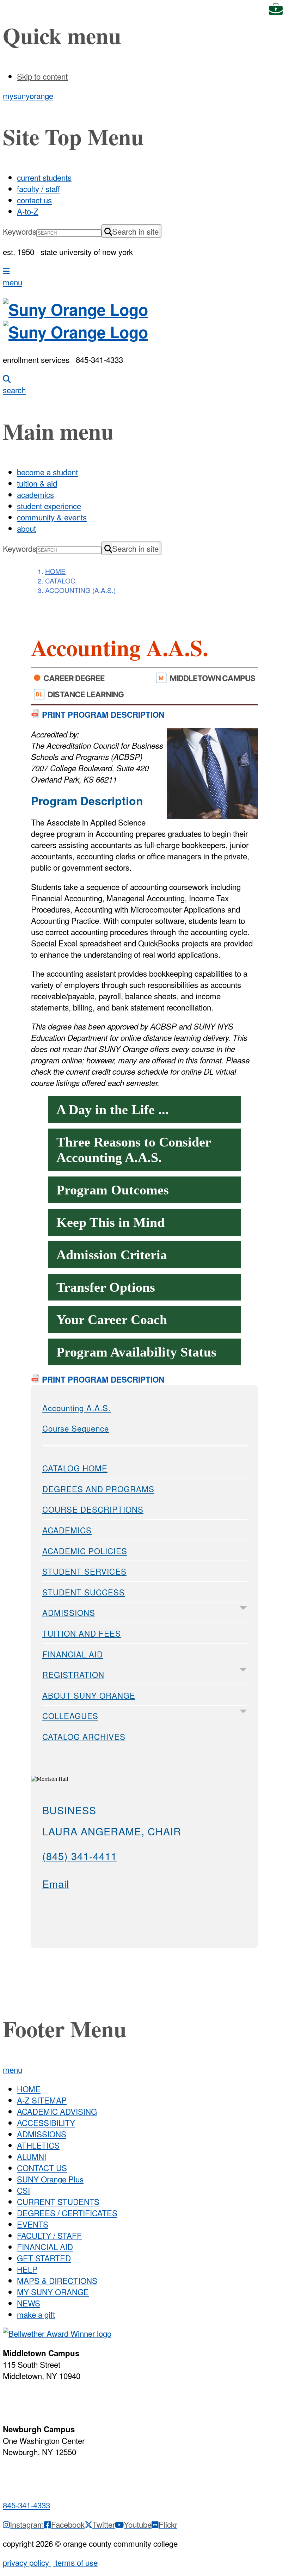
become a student (47, 472)
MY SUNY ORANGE (53, 2292)
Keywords (20, 231)
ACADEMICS (67, 1530)
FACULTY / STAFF (49, 2235)
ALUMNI (32, 2156)
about (26, 528)
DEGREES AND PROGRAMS (98, 1489)
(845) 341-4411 (80, 1856)
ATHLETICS (38, 2145)
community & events (52, 517)
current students (44, 177)
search (14, 390)
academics (35, 494)
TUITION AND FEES (82, 1633)
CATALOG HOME (75, 1468)
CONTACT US (42, 2168)
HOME (29, 2089)
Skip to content (42, 76)
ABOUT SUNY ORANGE (89, 1695)
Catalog (60, 580)
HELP (27, 2269)
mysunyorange (28, 95)
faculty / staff (38, 189)
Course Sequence (76, 1428)
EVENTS (33, 2224)
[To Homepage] (144, 321)
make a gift (36, 2314)
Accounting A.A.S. (76, 1408)
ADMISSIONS (69, 1612)
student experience (49, 506)
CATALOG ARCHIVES (84, 1736)
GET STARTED (44, 2258)
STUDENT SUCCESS (84, 1592)
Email (56, 1883)
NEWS (29, 2303)
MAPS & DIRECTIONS (57, 2280)
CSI (23, 2190)
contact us (34, 200)
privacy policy (27, 2562)
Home (55, 571)
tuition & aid (37, 483)
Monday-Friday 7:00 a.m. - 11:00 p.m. (40, 2398)
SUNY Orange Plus (50, 2179)
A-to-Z (28, 211)
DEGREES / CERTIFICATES (67, 2213)
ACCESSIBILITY (46, 2123)
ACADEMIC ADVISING (57, 2111)
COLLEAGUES (70, 1716)
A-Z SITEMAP (42, 2100)
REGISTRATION (73, 1674)
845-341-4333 (26, 2505)
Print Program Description (102, 715)
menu (13, 282)
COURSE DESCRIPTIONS (93, 1509)
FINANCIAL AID (73, 1654)
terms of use (75, 2562)
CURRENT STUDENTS (58, 2201)
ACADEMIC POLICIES (85, 1551)
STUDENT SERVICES (84, 1571)
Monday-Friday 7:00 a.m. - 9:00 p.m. (38, 2475)
